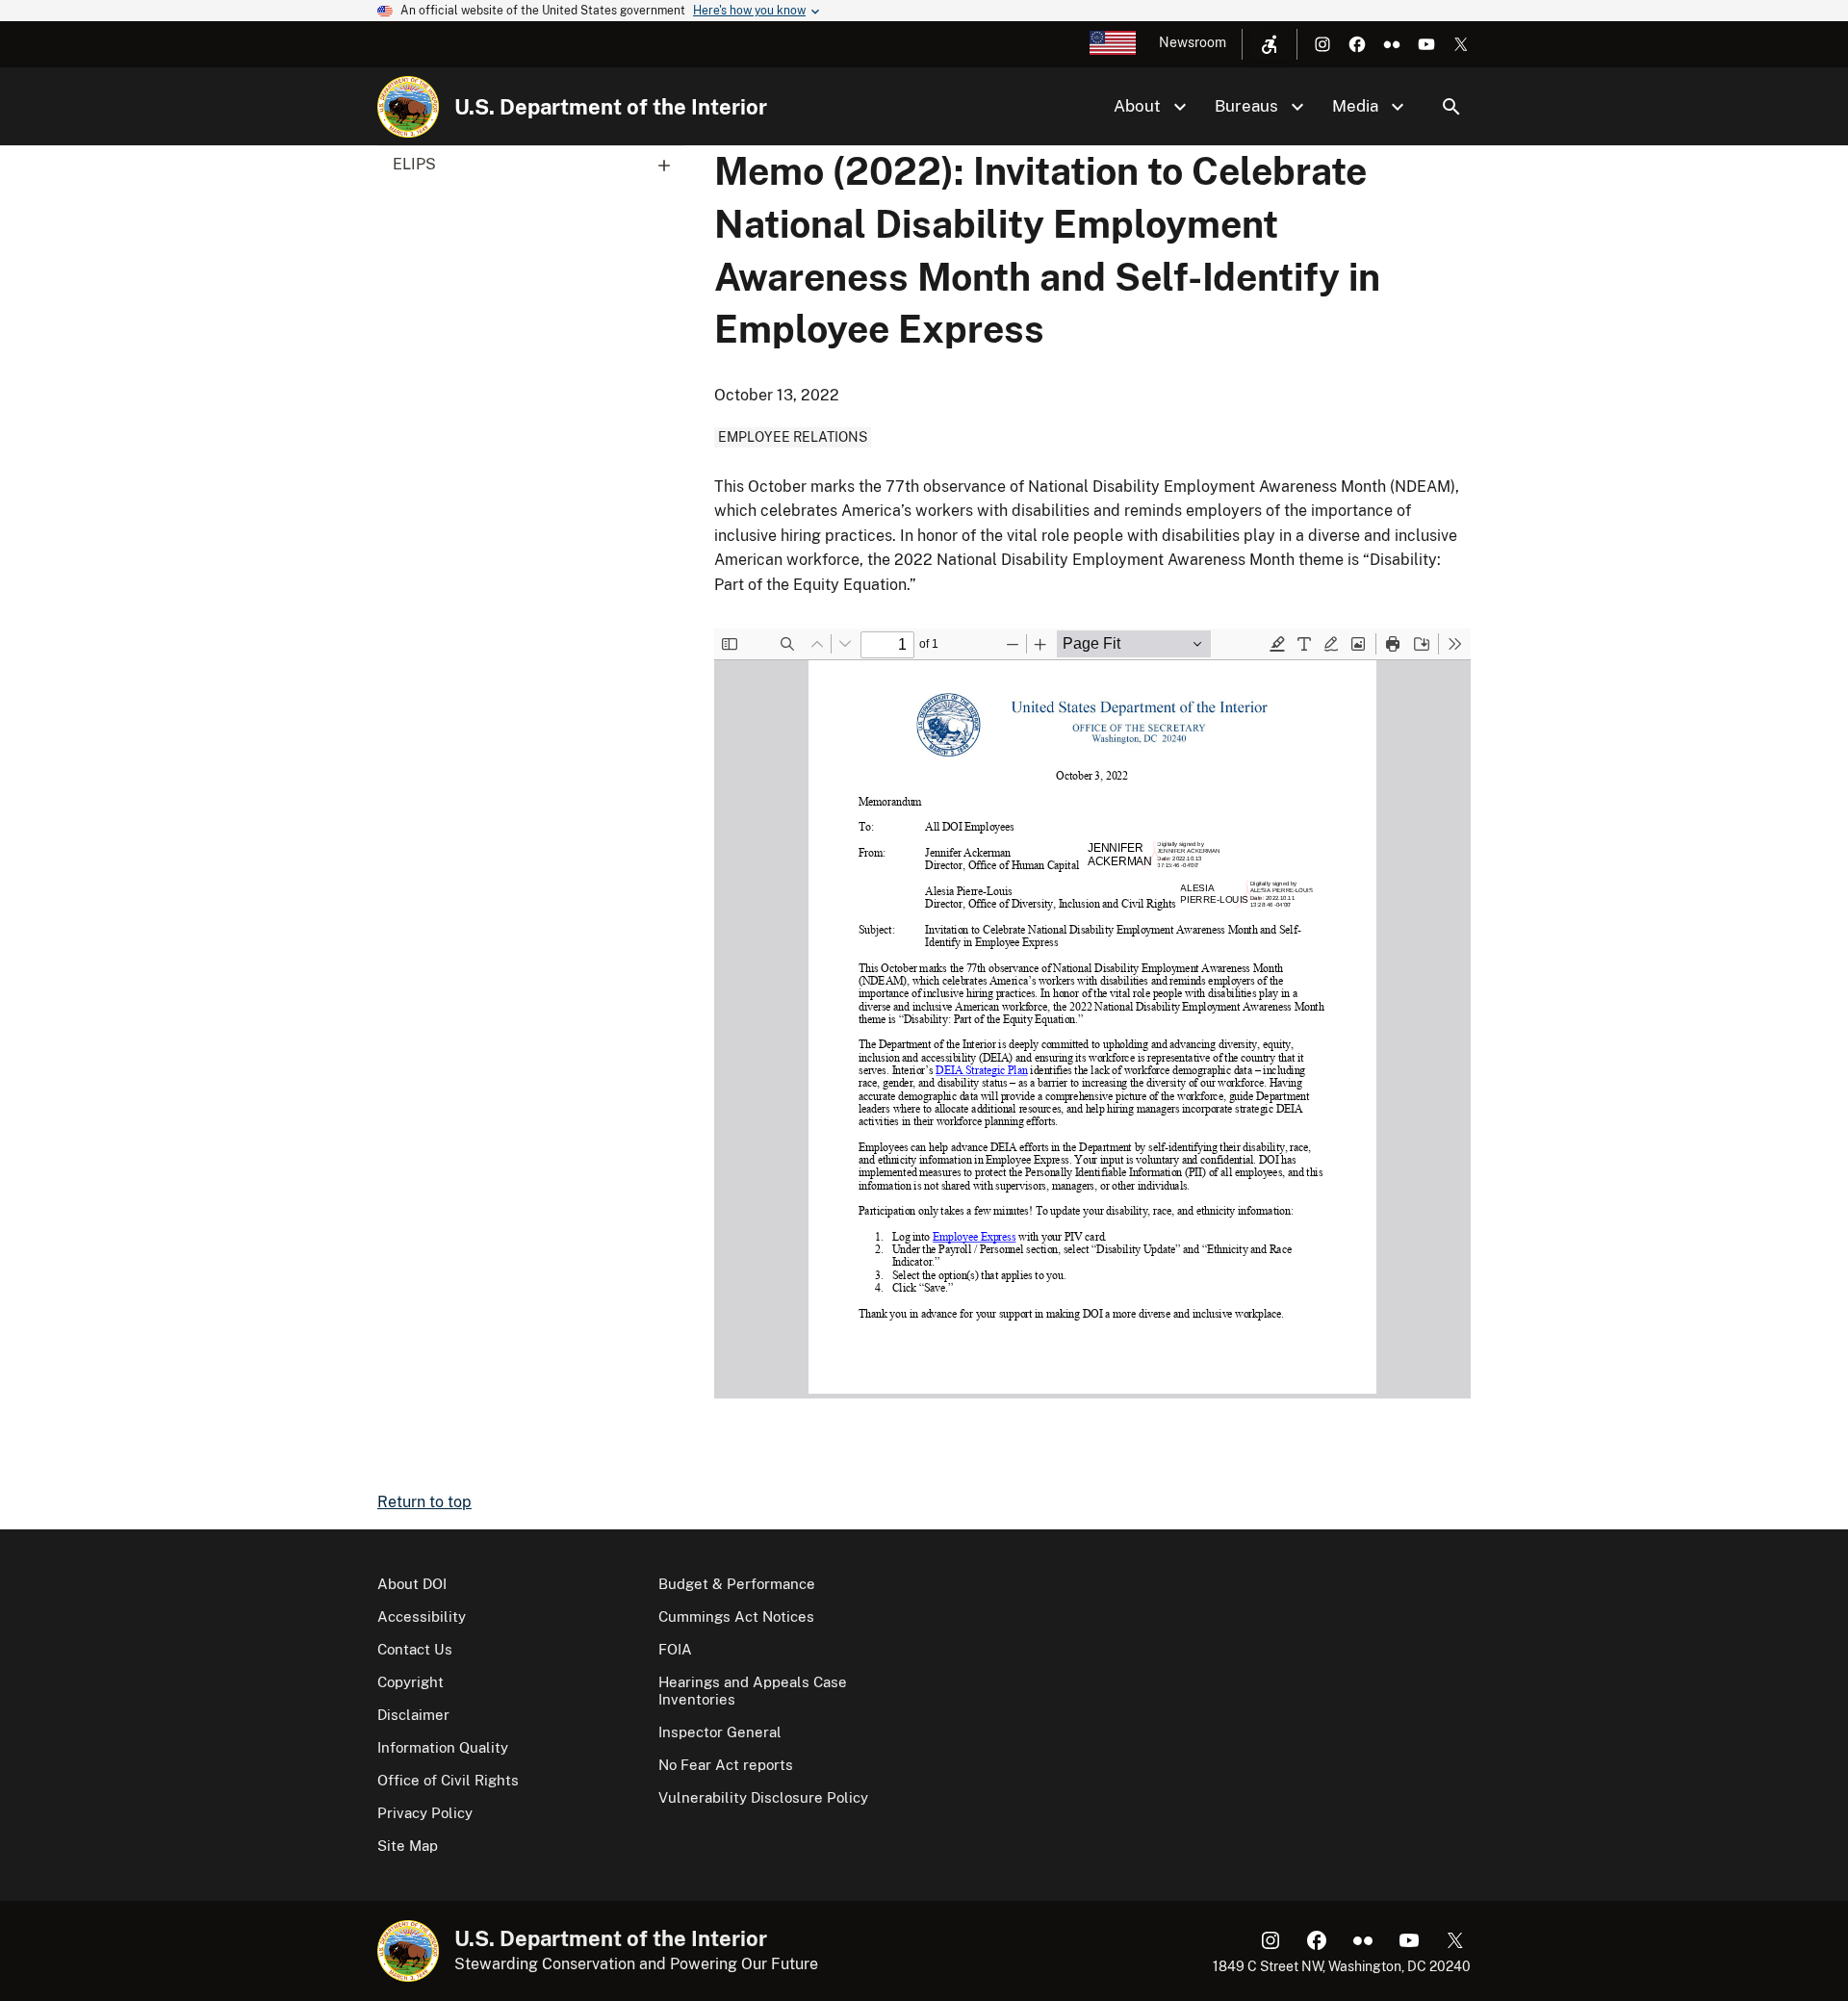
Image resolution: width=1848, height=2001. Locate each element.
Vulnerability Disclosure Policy (763, 1797)
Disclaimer (413, 1715)
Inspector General (720, 1732)
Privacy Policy (425, 1813)
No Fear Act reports (726, 1765)
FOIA (675, 1649)
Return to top (424, 1502)
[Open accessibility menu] (1270, 44)
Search (1451, 107)
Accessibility (422, 1616)
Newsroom (1193, 42)
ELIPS (414, 164)
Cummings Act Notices (736, 1616)
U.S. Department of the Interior (611, 107)
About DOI (412, 1584)
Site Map (408, 1846)
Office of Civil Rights (448, 1780)
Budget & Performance (737, 1584)
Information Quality (443, 1747)
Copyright (411, 1682)
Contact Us (415, 1649)
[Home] (408, 107)
